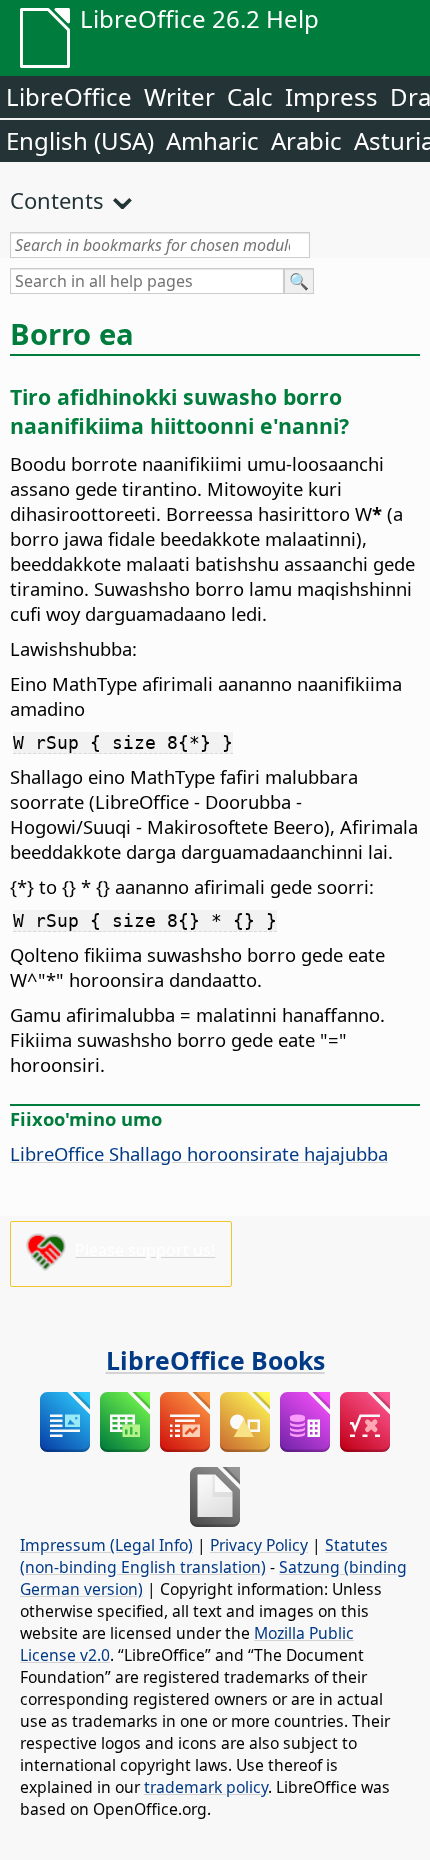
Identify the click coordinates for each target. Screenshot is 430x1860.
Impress (331, 96)
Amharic (212, 140)
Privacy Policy (259, 1545)
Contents (57, 200)
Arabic (306, 140)
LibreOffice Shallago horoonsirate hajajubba (199, 1153)
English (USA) (80, 140)
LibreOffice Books (215, 1360)
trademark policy (206, 1787)
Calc (250, 96)
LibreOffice (69, 96)
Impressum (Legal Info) (106, 1545)
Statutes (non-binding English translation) (204, 1556)
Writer (179, 96)
